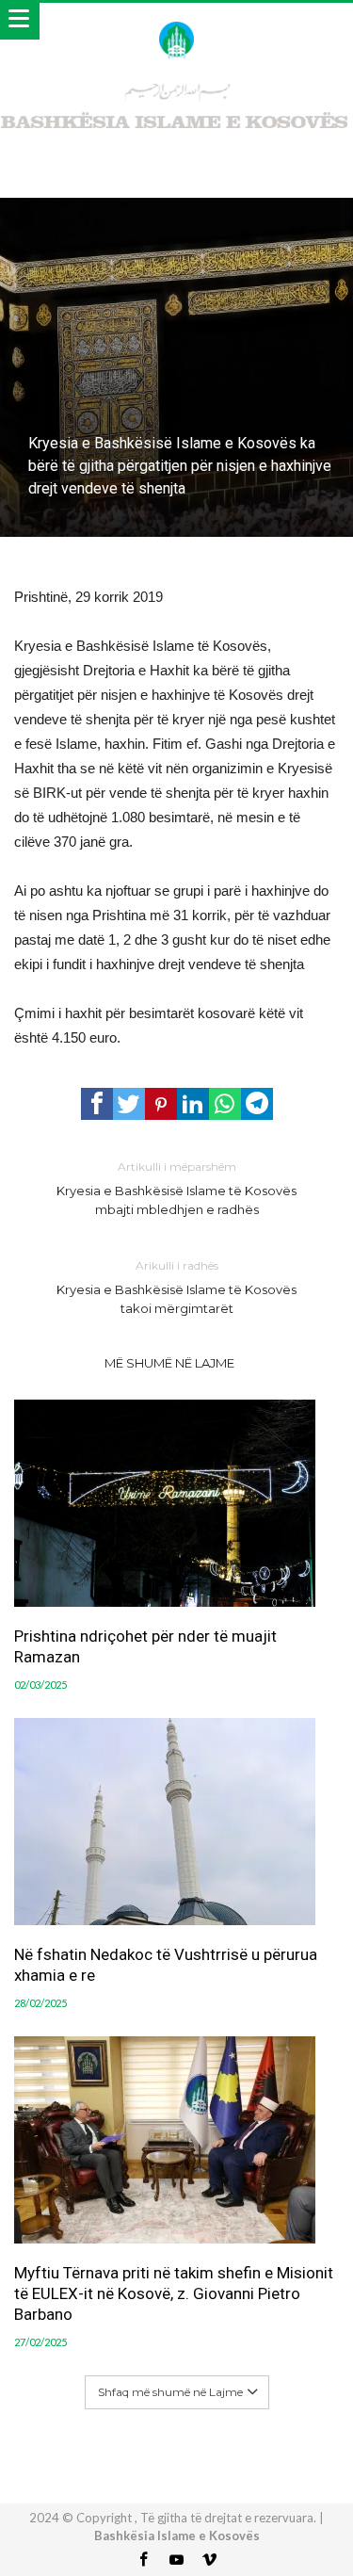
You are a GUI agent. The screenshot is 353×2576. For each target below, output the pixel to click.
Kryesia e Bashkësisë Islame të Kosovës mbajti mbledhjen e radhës (176, 1188)
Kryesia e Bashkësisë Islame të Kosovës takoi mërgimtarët (176, 1287)
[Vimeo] (210, 2560)
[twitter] (129, 1104)
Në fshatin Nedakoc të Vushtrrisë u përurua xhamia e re (166, 1965)
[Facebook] (144, 2560)
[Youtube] (177, 2560)
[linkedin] (193, 1104)
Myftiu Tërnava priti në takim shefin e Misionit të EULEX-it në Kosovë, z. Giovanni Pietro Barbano (174, 2293)
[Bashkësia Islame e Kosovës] (176, 21)
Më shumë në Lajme (169, 1363)
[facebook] (97, 1104)
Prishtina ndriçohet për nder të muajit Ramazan (145, 1646)
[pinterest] (161, 1104)
